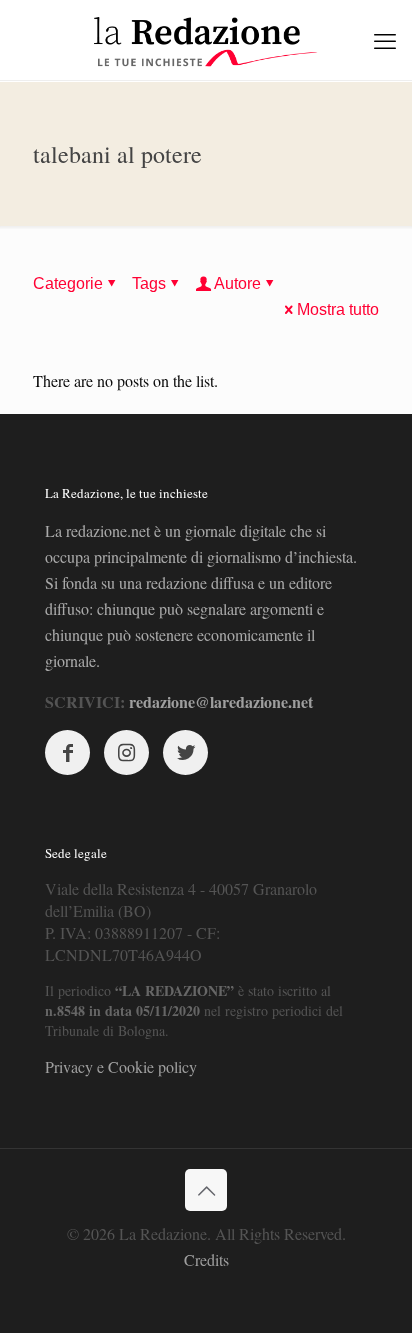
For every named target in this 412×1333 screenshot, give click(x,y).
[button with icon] (67, 752)
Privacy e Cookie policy (121, 1066)
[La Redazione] (206, 40)
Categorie (68, 283)
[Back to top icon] (206, 1190)
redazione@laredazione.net (221, 701)
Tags (149, 283)
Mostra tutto (338, 309)
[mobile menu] (385, 40)
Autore (237, 283)
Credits (206, 1259)
